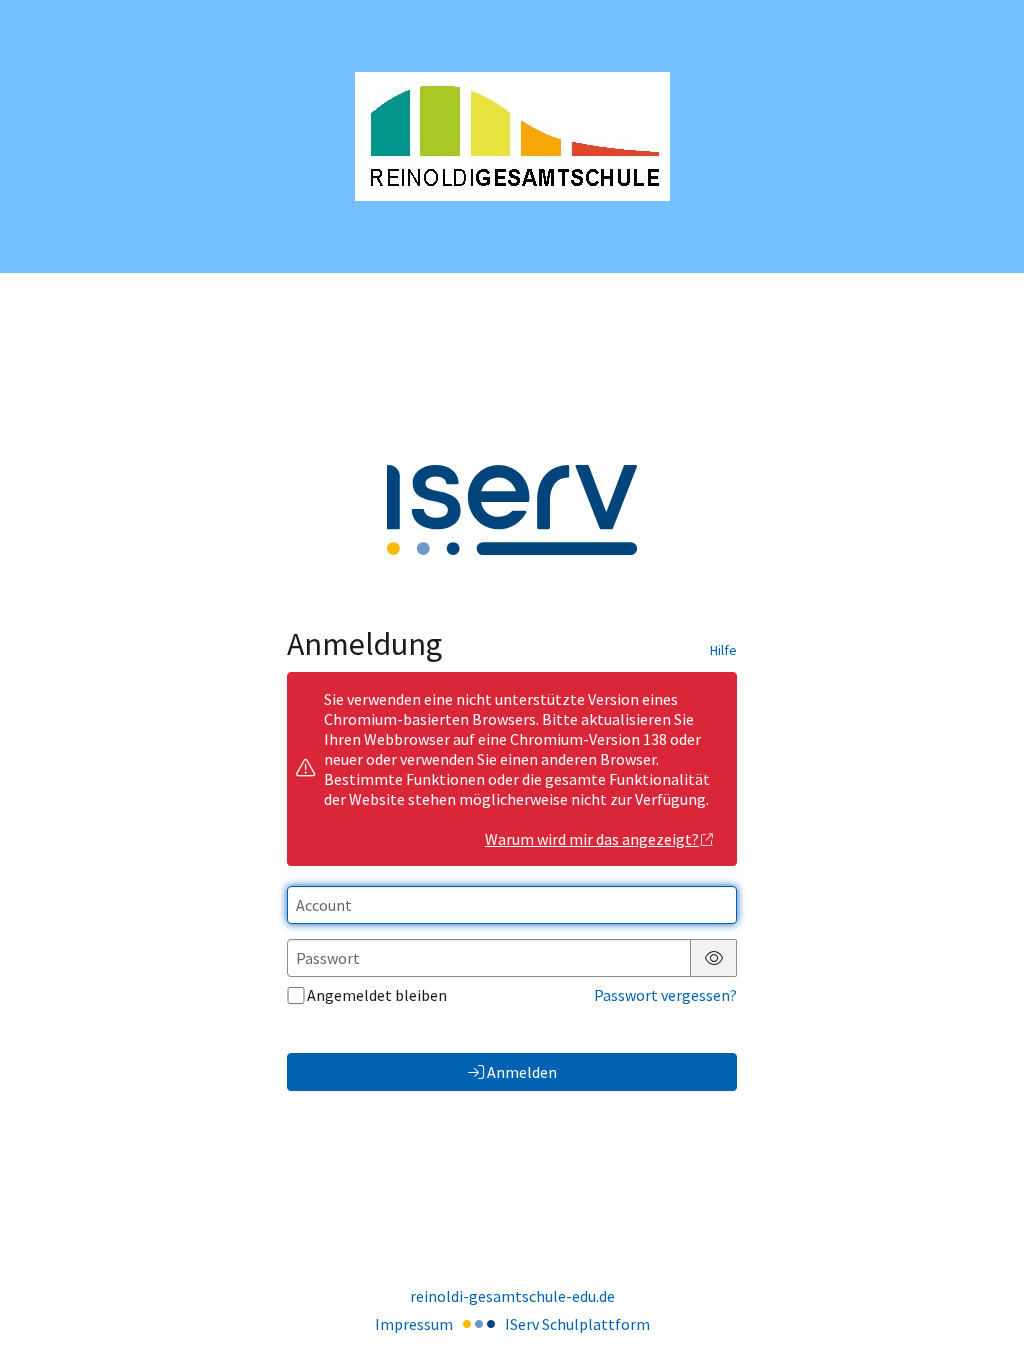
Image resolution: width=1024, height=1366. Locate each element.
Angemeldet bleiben (377, 995)
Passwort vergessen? (665, 995)
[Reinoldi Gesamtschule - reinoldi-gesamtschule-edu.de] (512, 136)
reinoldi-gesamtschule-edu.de (512, 1296)
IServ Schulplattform (577, 1324)
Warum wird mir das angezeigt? (592, 839)
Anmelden (522, 1072)
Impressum (414, 1324)
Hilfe (723, 650)
